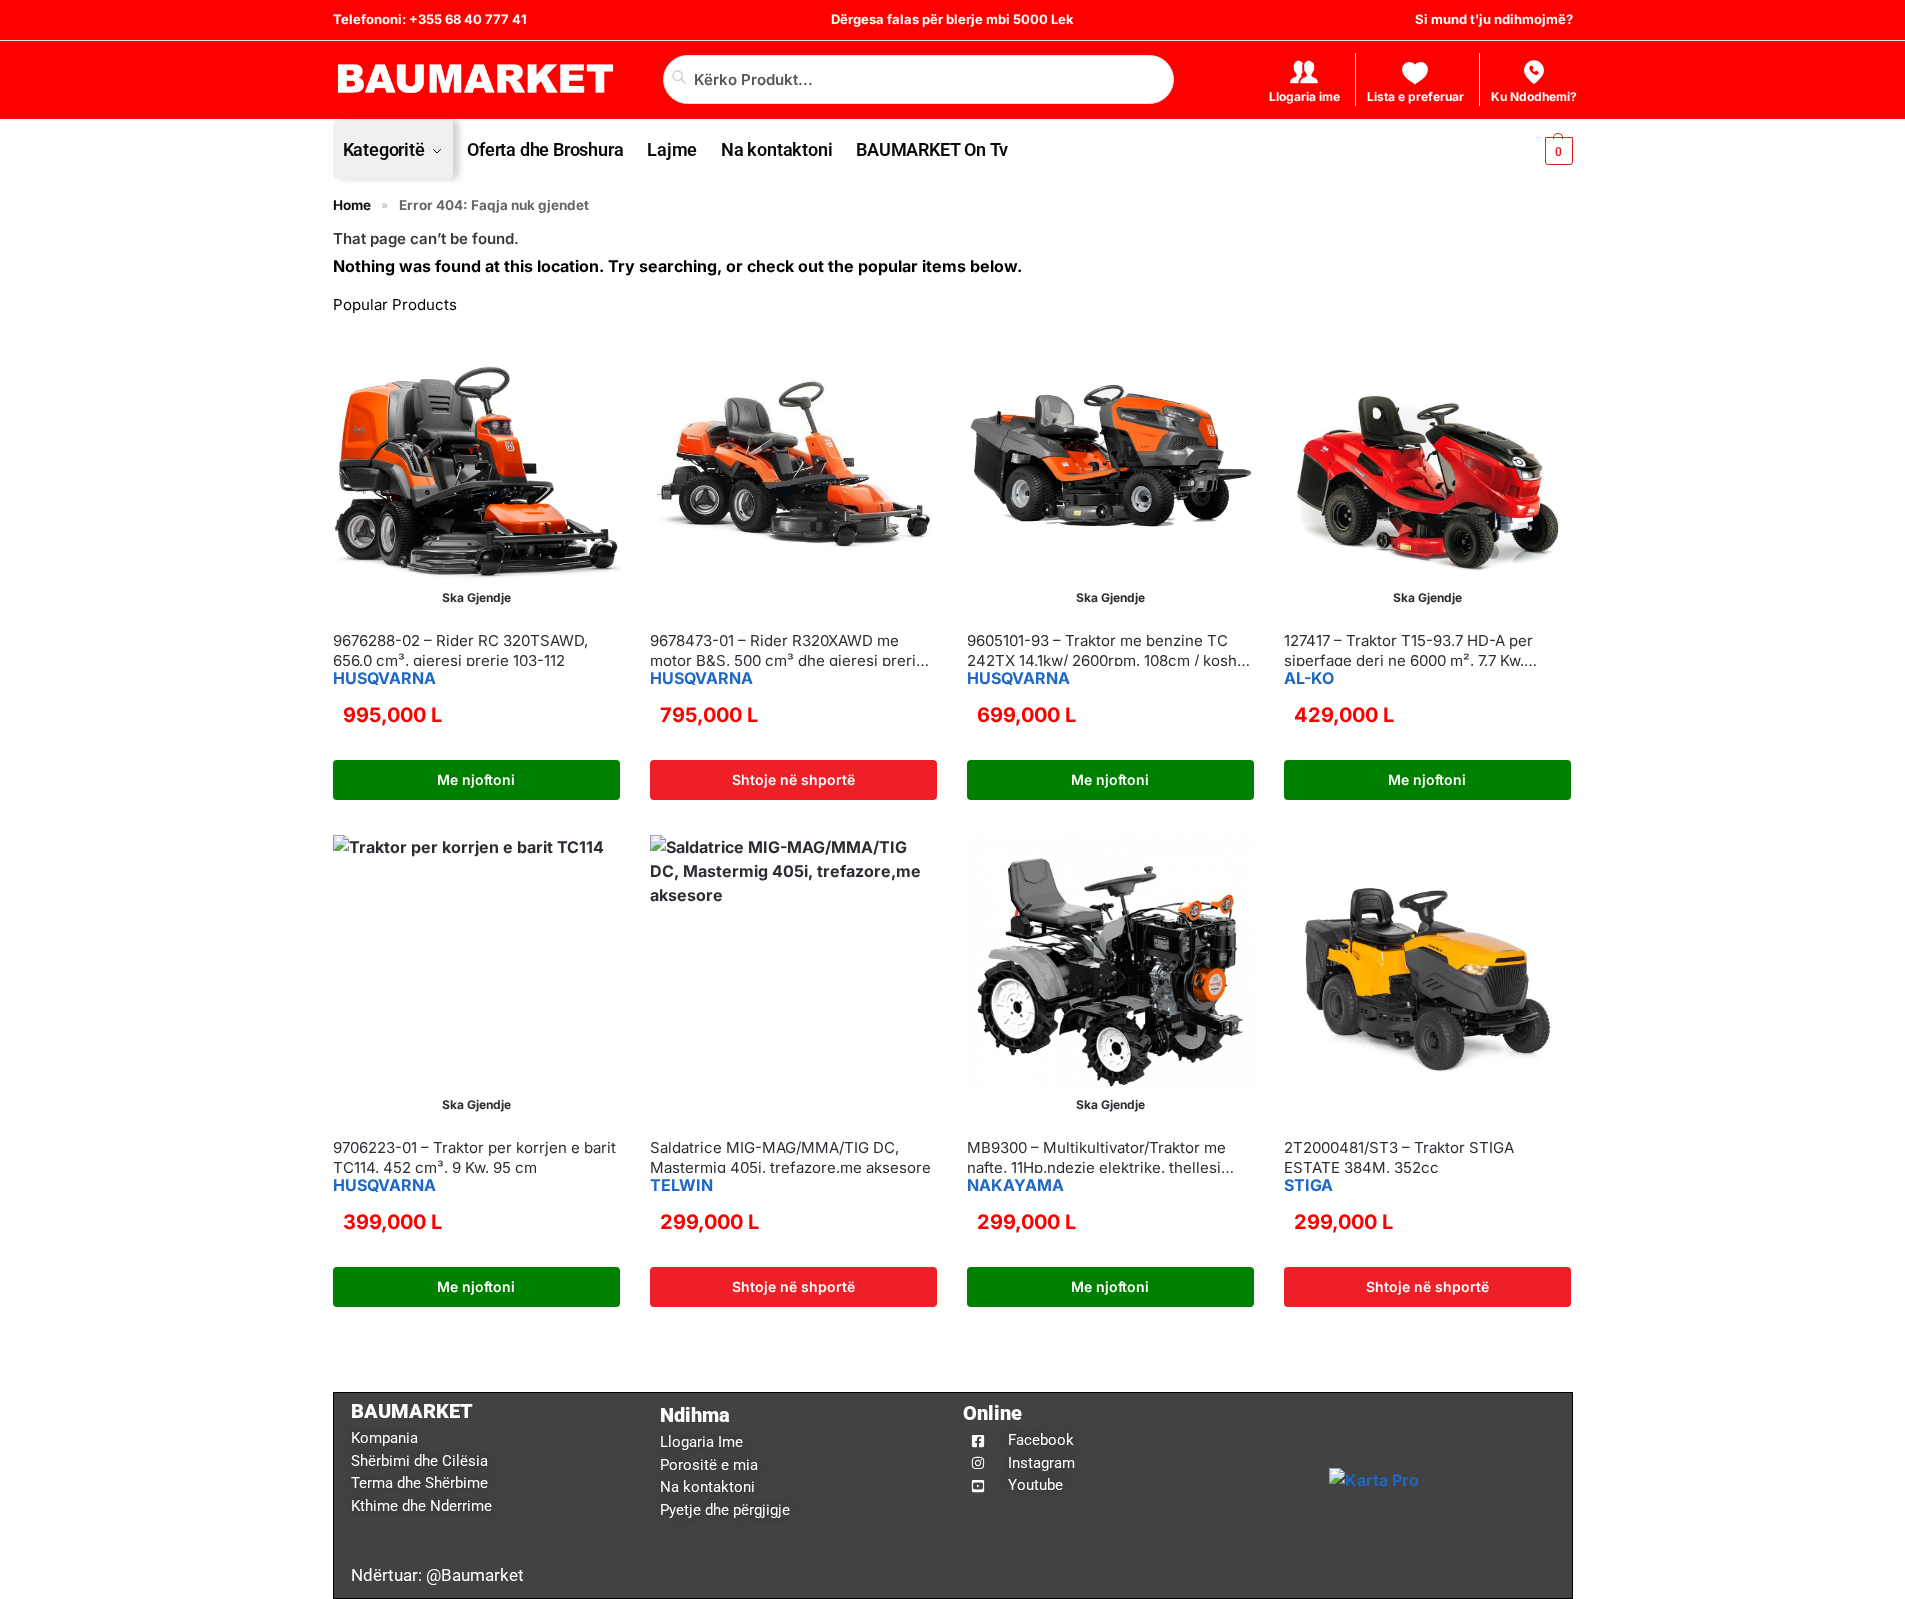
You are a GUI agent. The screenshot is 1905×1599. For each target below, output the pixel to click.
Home (352, 205)
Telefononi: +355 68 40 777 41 (430, 19)
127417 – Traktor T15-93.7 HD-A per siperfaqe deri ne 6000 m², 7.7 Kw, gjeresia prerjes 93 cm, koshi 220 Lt (1411, 650)
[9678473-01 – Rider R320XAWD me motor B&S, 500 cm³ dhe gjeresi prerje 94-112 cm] (793, 471)
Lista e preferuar (1415, 96)
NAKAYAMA (1015, 1185)
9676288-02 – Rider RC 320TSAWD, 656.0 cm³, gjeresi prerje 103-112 (460, 650)
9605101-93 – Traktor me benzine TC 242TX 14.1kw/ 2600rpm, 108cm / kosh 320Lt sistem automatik (1102, 650)
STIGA (1308, 1185)
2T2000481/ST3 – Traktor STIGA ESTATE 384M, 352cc (1399, 1157)
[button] (1542, 149)
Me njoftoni (476, 779)
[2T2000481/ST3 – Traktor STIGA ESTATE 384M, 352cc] (1427, 978)
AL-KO (1309, 678)
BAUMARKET (412, 1411)
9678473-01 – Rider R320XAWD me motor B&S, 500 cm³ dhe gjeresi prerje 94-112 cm (787, 650)
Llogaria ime (1304, 96)
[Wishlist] (590, 358)
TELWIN (681, 1185)
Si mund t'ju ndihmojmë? (1494, 19)
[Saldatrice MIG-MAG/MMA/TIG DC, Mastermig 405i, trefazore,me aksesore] (793, 978)
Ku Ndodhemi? (1534, 96)
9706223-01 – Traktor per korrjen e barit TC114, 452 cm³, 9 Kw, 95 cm (474, 1157)
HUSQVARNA (384, 678)
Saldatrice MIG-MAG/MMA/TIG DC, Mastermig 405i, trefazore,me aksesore (790, 1157)
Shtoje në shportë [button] (793, 779)
